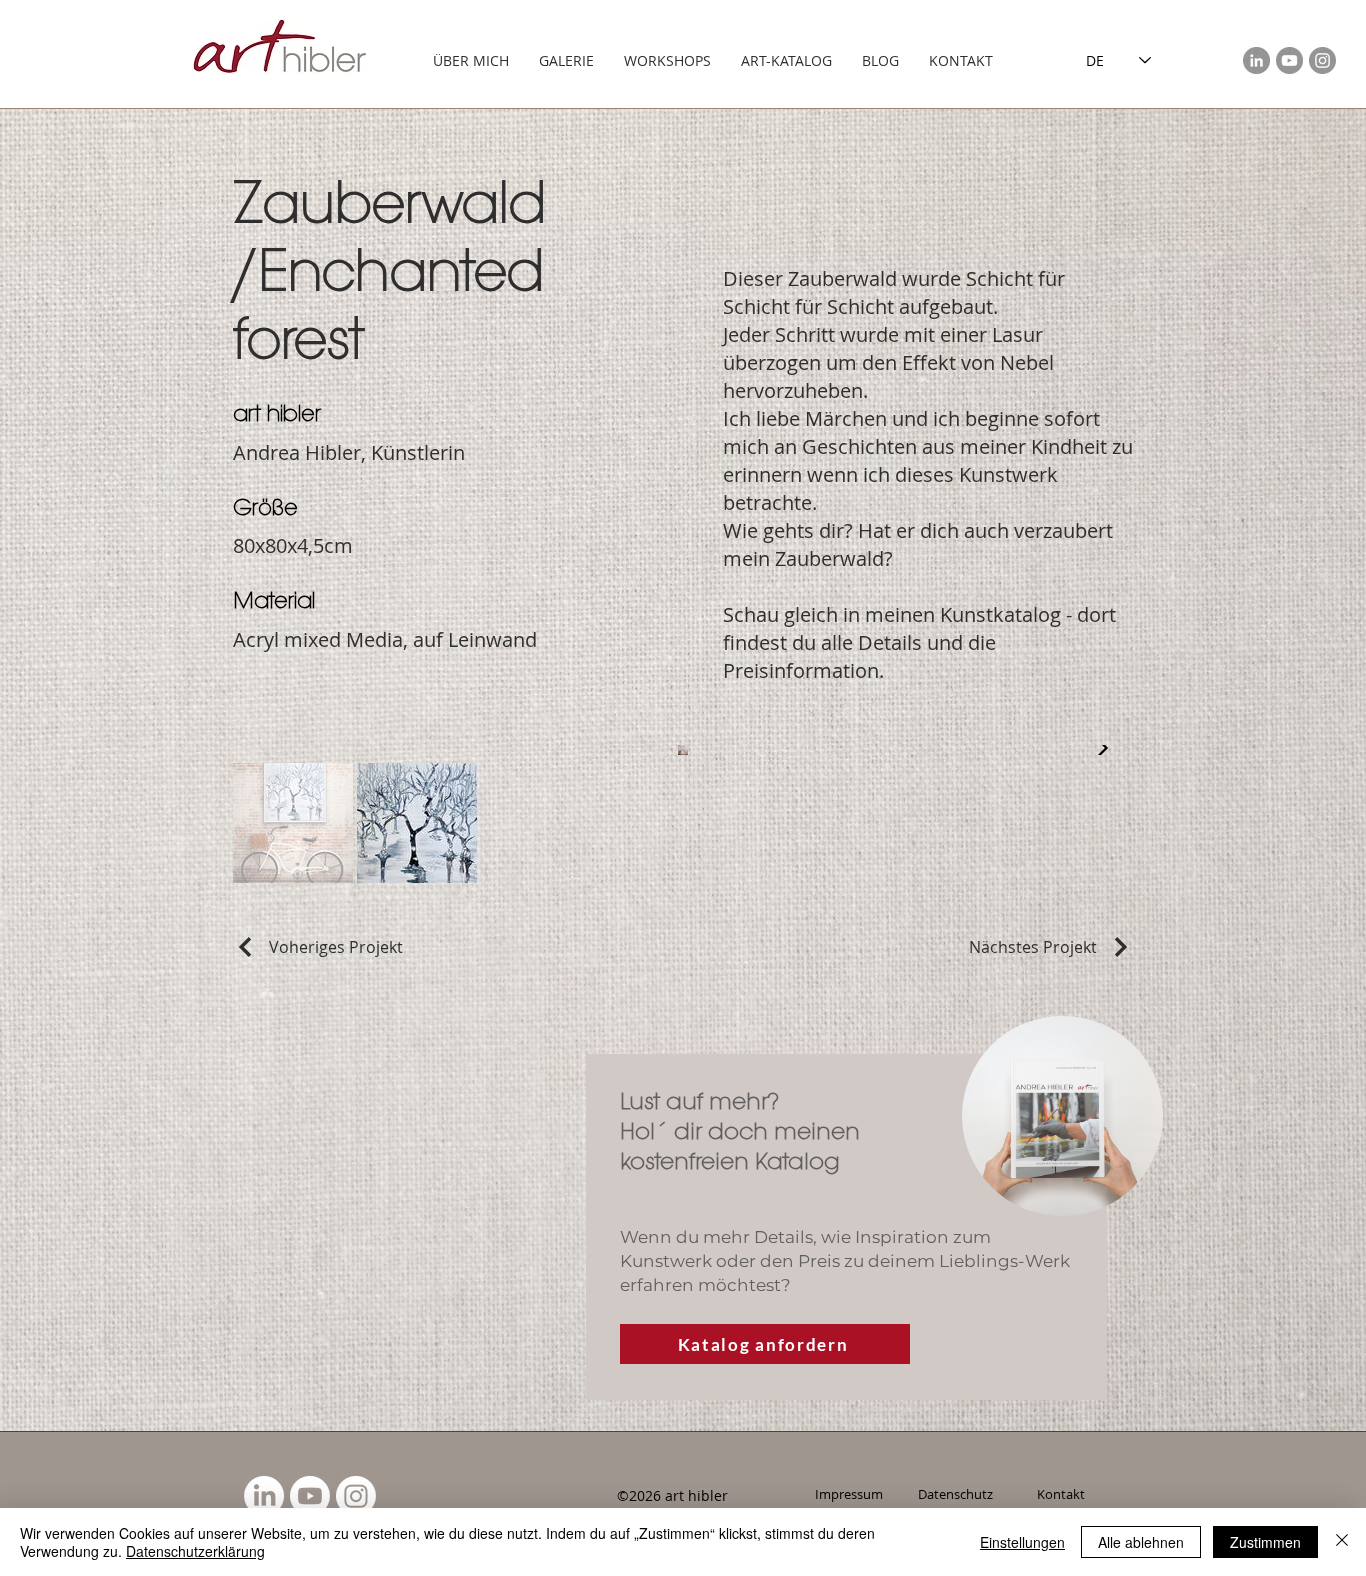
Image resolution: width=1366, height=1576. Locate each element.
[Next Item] (1097, 750)
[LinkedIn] (1256, 60)
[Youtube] (310, 1496)
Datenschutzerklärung (195, 1551)
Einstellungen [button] (1022, 1542)
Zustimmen (1265, 1542)
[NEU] (1062, 1116)
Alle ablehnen (1141, 1542)
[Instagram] (1322, 60)
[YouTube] (1289, 60)
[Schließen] (1342, 1542)
